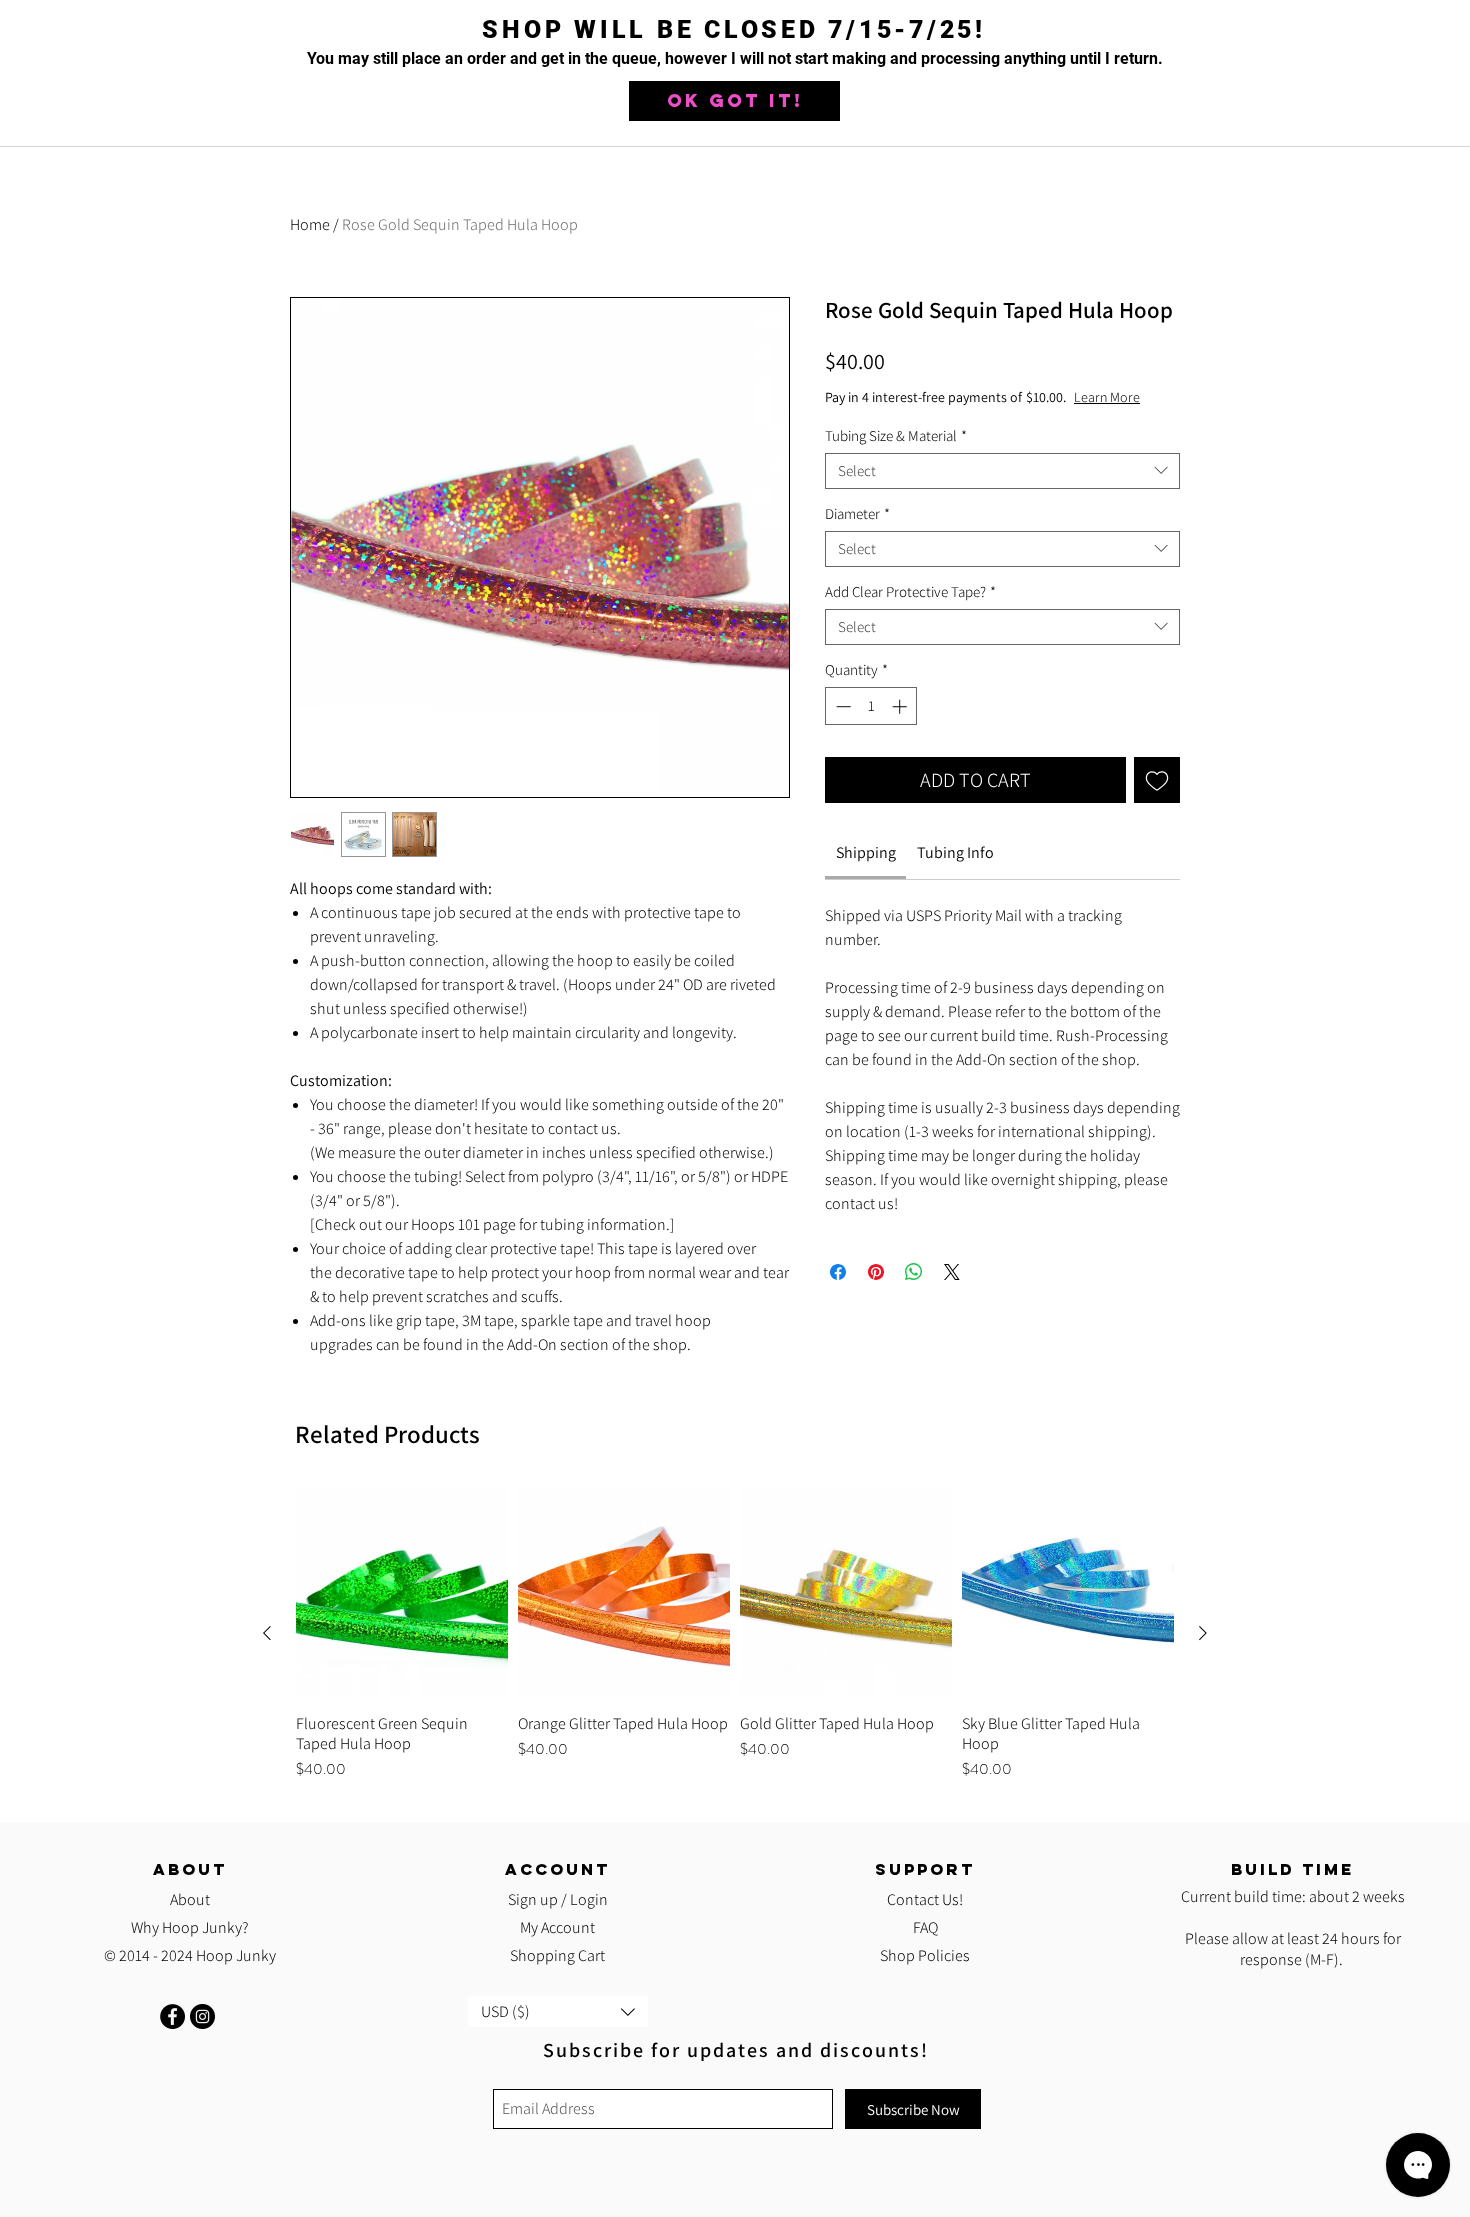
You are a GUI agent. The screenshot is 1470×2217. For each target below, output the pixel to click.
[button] (734, 101)
